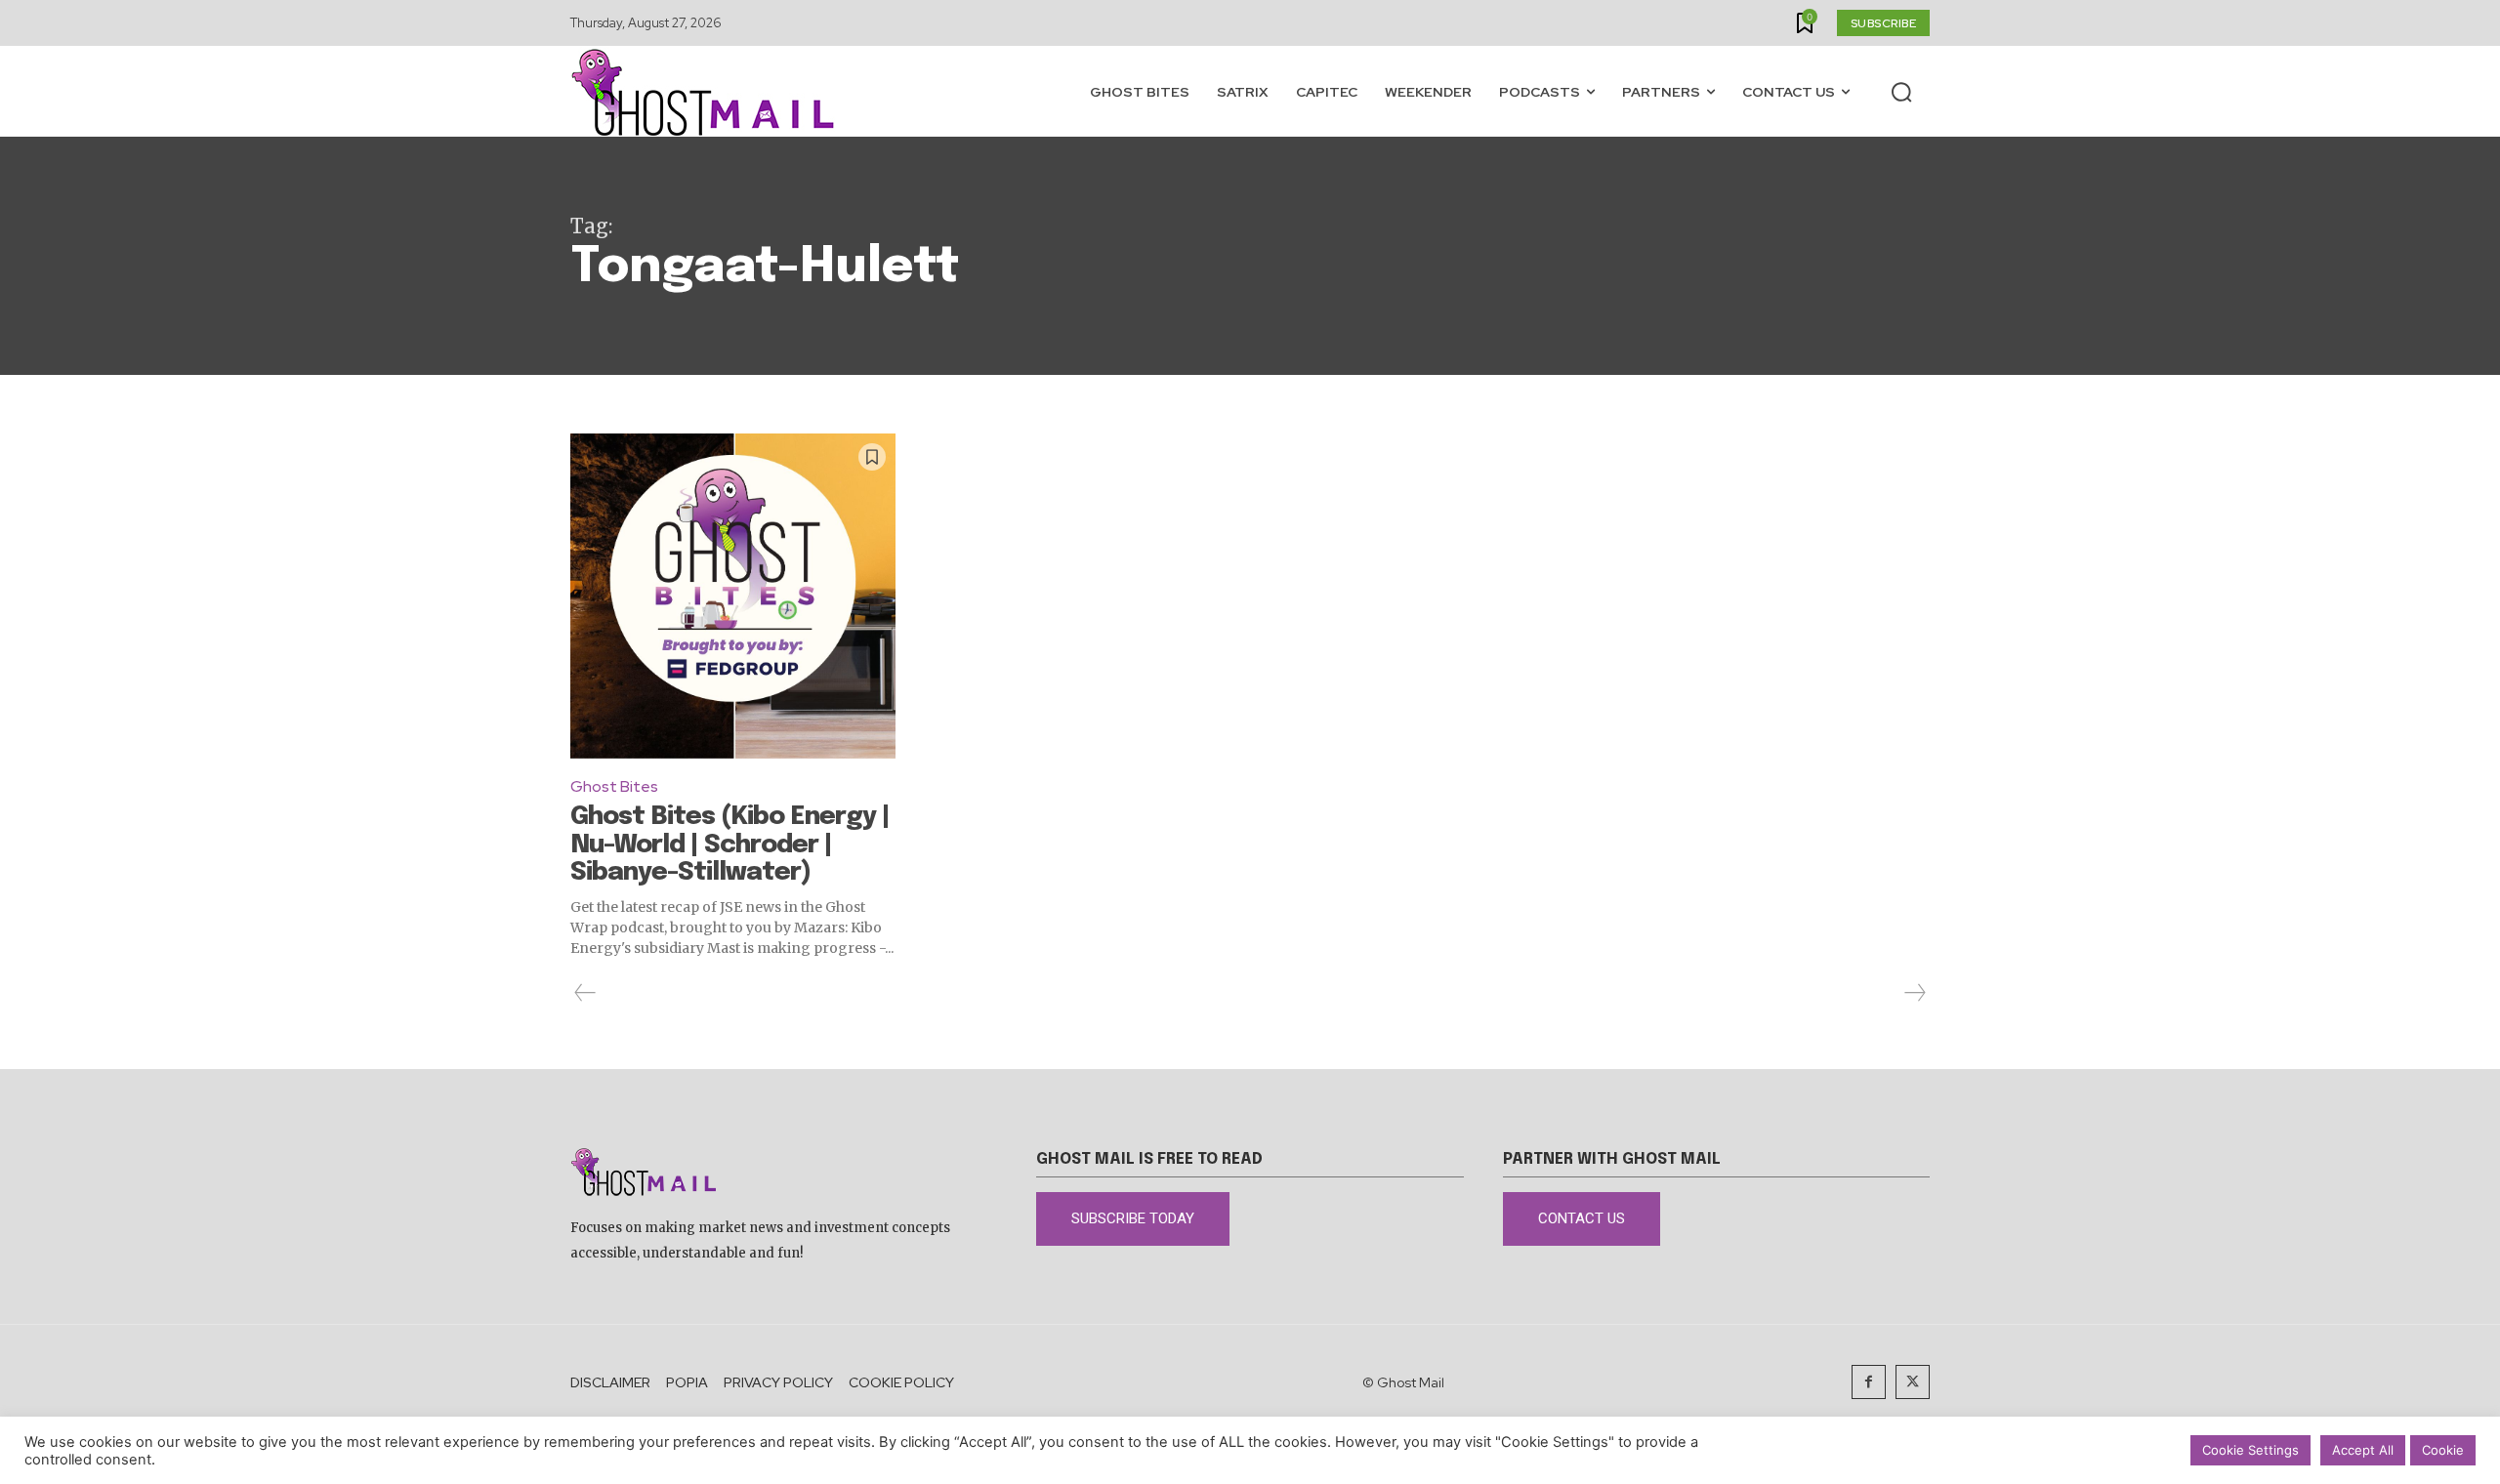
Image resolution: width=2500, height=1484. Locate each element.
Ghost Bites (614, 786)
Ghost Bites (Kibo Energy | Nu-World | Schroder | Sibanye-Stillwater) (730, 845)
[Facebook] (1869, 1382)
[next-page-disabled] (1914, 993)
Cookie (2443, 1450)
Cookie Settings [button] (2250, 1450)
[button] (1901, 92)
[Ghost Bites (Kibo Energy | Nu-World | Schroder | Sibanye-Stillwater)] (733, 596)
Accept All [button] (2363, 1450)
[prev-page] (585, 993)
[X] (1913, 1382)
